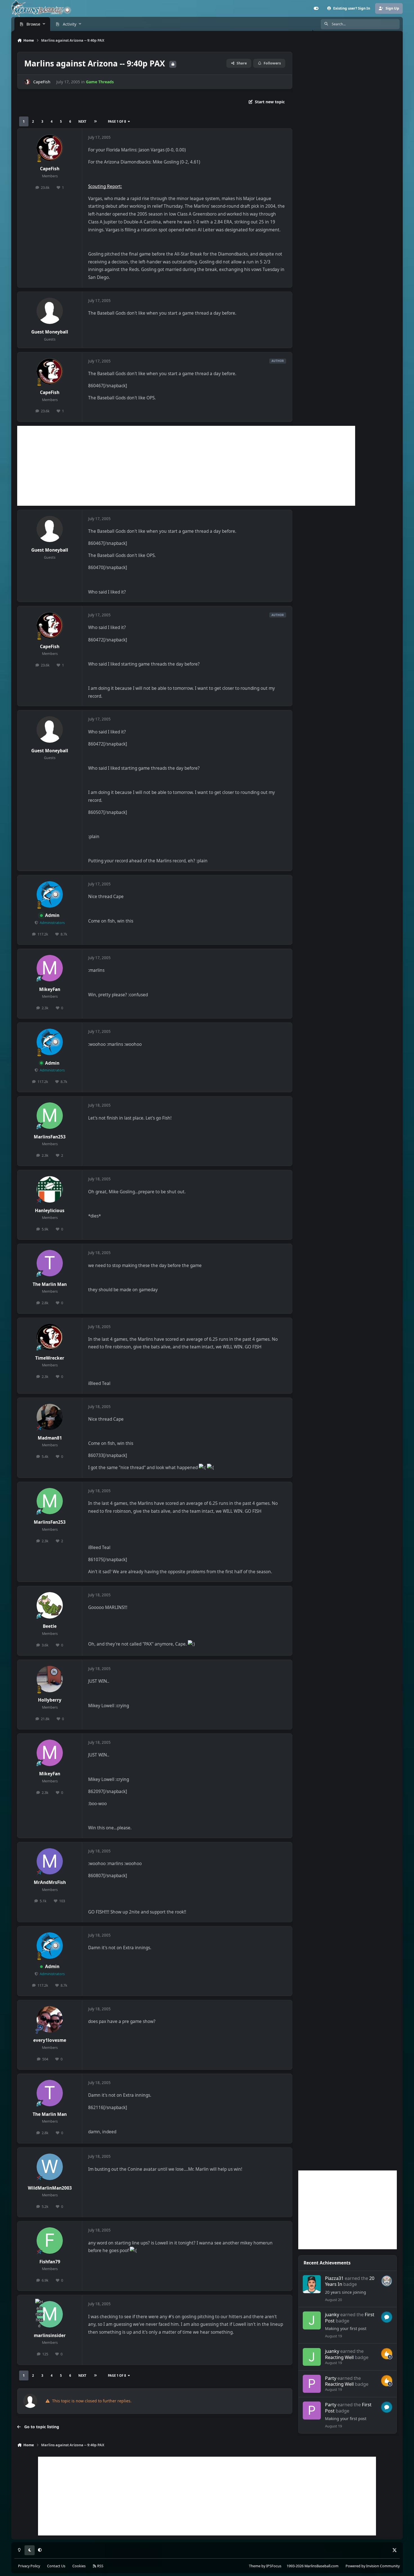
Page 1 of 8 (117, 121)
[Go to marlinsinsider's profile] (50, 2314)
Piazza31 (334, 2278)
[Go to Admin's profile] (50, 894)
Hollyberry (50, 1700)
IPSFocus (274, 2566)
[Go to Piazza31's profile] (312, 2284)
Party (331, 2378)
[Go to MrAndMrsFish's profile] (50, 1861)
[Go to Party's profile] (312, 2384)
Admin (52, 915)
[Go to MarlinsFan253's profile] (50, 1116)
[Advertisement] (186, 466)
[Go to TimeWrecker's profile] (50, 1337)
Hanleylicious (50, 1211)
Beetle (50, 1626)
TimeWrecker (50, 1358)
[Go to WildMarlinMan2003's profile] (50, 2167)
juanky (332, 2314)
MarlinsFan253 (50, 1137)
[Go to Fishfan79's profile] (50, 2241)
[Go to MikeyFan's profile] (50, 968)
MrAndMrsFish (50, 1882)
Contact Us (56, 2566)
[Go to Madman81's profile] (50, 1417)
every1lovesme (50, 2040)
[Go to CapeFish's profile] (27, 82)
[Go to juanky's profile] (312, 2320)
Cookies (79, 2566)
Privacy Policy (29, 2566)
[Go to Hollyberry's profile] (50, 1679)
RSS (100, 2566)
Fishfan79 (50, 2262)
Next (82, 121)
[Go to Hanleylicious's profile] (50, 1189)
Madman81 (50, 1438)
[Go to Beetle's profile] (50, 1605)
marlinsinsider (50, 2336)
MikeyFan (50, 989)
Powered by (373, 2566)
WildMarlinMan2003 (50, 2188)
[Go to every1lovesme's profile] (50, 2019)
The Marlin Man (50, 1284)
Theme (255, 2566)
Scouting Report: (105, 186)
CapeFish (42, 82)
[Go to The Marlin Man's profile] (50, 1263)
